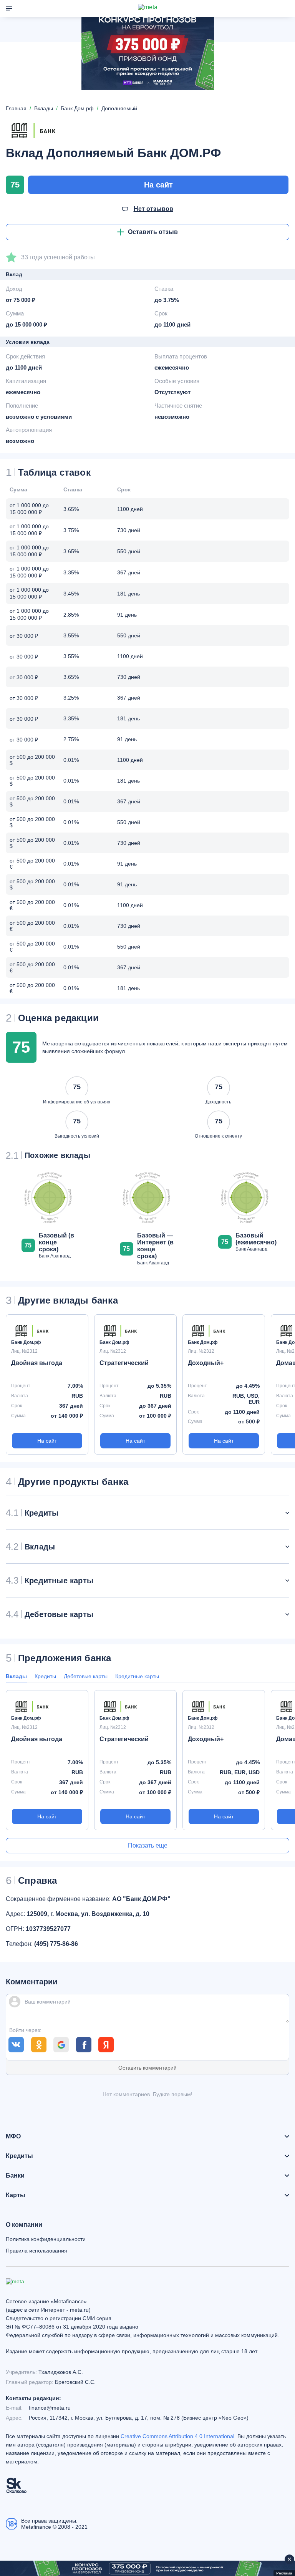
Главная (16, 108)
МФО (13, 2136)
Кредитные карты (137, 1676)
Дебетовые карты (86, 1676)
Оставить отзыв (153, 232)
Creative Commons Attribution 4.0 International (177, 2436)
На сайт (158, 185)
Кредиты (45, 1676)
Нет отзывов (153, 209)
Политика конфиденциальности (46, 2239)
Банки (15, 2176)
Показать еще (148, 1845)
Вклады (16, 1676)
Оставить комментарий (147, 2068)
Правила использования (36, 2251)
